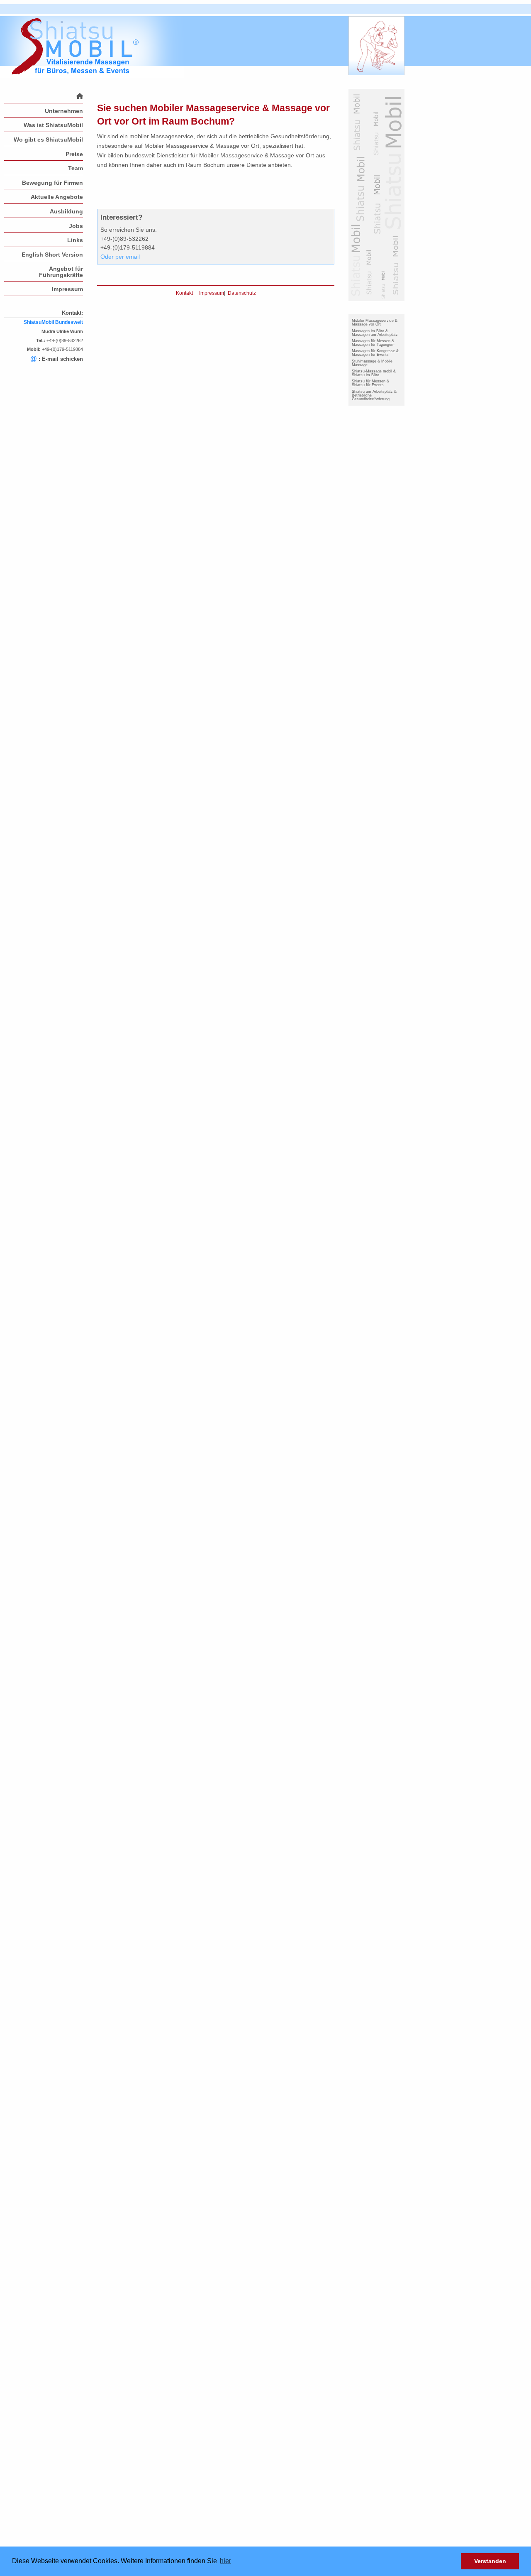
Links (75, 240)
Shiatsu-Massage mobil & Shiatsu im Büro (374, 373)
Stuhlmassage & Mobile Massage (372, 363)
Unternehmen (64, 111)
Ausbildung (66, 211)
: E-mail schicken (57, 359)
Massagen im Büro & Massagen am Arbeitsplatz (375, 333)
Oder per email (120, 257)
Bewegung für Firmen (52, 183)
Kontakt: (72, 313)
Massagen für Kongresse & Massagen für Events (375, 353)
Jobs (76, 226)
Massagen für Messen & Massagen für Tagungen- (373, 343)
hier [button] (225, 2561)
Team (76, 168)
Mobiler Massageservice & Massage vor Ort (375, 322)
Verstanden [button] (490, 2561)
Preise (74, 154)
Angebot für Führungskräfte (61, 272)
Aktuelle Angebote (57, 197)
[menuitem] (44, 96)
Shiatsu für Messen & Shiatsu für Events (370, 383)
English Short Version (52, 255)
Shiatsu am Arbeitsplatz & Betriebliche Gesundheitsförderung (374, 395)
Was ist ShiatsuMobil (53, 125)
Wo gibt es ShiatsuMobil (48, 140)
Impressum (67, 289)
